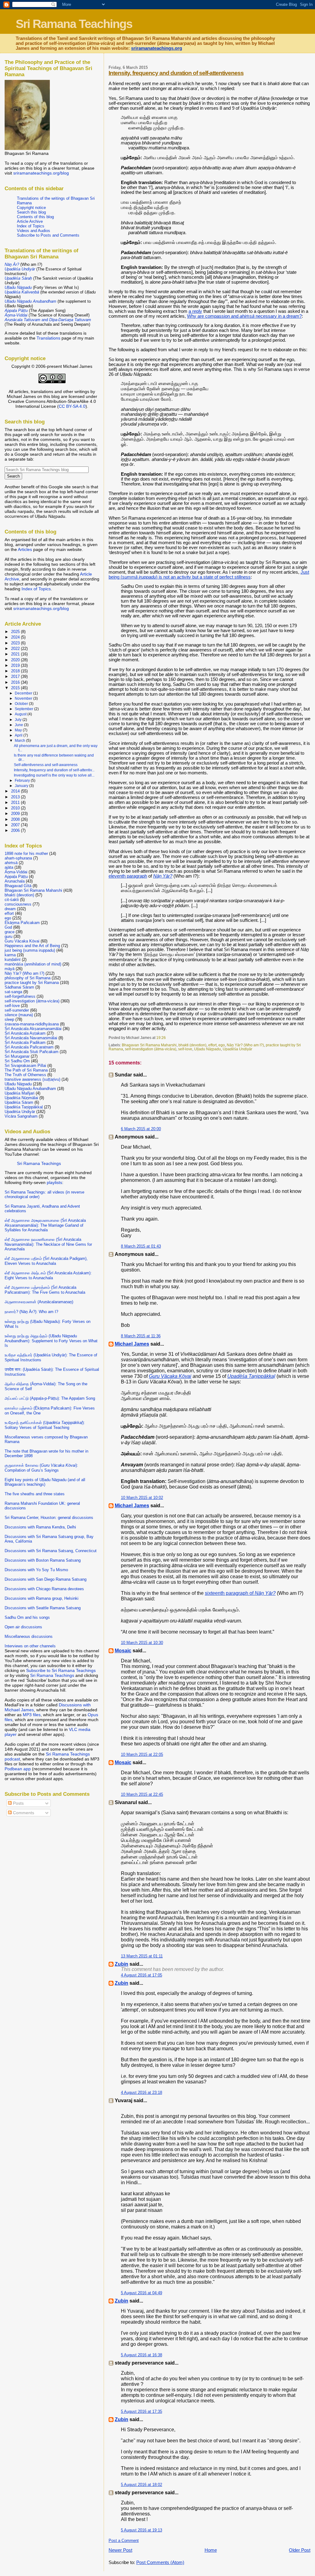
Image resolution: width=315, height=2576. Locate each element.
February (23, 781)
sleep (9, 1019)
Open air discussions (23, 1627)
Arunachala (15, 881)
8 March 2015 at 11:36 (141, 1336)
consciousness (18, 904)
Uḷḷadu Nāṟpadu (207, 1049)
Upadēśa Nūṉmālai (21, 1098)
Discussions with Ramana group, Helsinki (42, 1598)
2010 (16, 808)
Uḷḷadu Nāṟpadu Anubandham (30, 1089)
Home (211, 2550)
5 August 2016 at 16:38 (142, 2355)
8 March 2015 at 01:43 (141, 1246)
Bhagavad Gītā (18, 886)
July (19, 720)
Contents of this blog (35, 217)
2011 (16, 802)
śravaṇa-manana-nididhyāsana (32, 1024)
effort (212, 1045)
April (19, 735)
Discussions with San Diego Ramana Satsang (46, 1579)
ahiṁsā (11, 863)
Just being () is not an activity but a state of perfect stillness (209, 575)
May (19, 730)
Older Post (300, 2550)
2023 (16, 643)
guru (8, 936)
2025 (16, 632)
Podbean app (18, 1769)
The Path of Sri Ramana (26, 1070)
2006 (16, 830)
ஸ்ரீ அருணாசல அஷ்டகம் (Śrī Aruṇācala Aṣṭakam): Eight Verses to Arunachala (48, 1275)
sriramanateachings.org (157, 48)
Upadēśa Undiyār (237, 1049)
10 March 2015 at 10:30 (142, 1643)
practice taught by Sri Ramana (32, 983)
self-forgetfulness (20, 996)
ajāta (9, 867)
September (24, 709)
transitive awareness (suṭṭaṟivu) (32, 1079)
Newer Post (120, 2550)
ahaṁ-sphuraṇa (18, 858)
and (48, 320)
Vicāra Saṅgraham (21, 1116)
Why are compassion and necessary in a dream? (244, 316)
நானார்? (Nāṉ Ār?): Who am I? (31, 1312)
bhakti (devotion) (192, 1045)
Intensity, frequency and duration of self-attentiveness (176, 73)
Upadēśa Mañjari (20, 1093)
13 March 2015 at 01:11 (142, 1956)
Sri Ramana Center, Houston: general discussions (49, 1518)
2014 (16, 791)
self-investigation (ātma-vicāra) (151, 1049)
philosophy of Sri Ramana (28, 978)
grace (10, 932)
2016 (16, 682)
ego (222, 1045)
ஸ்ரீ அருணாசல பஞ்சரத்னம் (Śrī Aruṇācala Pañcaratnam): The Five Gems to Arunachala (45, 1290)
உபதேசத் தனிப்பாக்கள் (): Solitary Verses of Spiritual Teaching (45, 1425)
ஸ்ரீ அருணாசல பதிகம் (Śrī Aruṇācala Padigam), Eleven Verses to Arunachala (46, 1261)
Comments (23, 1813)
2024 (16, 637)
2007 (16, 825)
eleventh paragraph (128, 876)
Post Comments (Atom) (160, 2562)
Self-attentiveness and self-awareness (46, 765)
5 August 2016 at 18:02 (142, 2485)
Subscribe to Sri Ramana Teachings (61, 1670)
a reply (195, 311)
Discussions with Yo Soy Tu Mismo (36, 1570)
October (22, 704)
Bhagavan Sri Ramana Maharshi (149, 1045)
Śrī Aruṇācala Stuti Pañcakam (32, 1052)
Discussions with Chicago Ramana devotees (44, 1589)
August (21, 714)
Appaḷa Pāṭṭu (16, 877)
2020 (16, 660)
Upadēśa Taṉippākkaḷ (24, 1107)
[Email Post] (167, 1038)
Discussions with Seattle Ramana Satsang (43, 1608)
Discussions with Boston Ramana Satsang (43, 1560)
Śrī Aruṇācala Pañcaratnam (29, 1047)
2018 (16, 671)
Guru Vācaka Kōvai (22, 941)
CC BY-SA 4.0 (72, 406)
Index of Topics (31, 226)
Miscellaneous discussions (29, 1636)
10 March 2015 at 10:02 (142, 1498)
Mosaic (123, 1651)
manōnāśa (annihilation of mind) (33, 964)
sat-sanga (13, 992)
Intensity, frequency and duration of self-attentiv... (54, 770)
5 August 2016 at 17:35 (142, 2411)
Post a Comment (124, 2541)
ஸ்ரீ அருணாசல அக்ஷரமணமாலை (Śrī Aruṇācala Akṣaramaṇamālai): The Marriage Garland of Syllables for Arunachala (45, 1225)
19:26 (161, 1038)
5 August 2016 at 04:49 (142, 2293)
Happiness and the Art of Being (32, 946)
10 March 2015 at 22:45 (142, 1794)
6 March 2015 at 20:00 (141, 1129)
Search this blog (31, 212)
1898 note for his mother (26, 853)
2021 (16, 654)
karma (10, 955)
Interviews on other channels (30, 1646)
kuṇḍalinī (13, 960)
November (24, 698)
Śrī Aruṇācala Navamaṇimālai (31, 1038)
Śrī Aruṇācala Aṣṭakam (25, 1033)
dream (10, 909)
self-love (185, 1049)
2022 (16, 649)
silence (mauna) (19, 1015)
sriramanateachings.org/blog (41, 173)
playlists (54, 1182)
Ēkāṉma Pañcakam (22, 923)
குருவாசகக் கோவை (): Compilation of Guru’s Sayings (41, 1468)
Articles (25, 549)
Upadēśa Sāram (19, 1102)
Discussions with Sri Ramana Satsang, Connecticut (51, 1551)
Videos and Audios (34, 231)
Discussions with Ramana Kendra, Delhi (40, 1527)
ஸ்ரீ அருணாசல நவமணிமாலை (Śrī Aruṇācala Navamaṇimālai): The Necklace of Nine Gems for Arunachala (48, 1244)
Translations (48, 338)
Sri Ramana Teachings (74, 24)
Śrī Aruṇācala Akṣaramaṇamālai (33, 1029)
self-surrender (17, 1010)
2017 (16, 676)
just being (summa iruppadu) (30, 950)
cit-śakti (12, 900)
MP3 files (32, 1715)
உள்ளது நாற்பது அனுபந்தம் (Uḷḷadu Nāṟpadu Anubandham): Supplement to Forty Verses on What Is (51, 1341)
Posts (18, 1803)
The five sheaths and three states (35, 1494)
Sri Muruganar (17, 1056)
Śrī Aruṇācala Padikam (25, 1042)
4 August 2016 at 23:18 (142, 2092)
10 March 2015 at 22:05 (142, 1754)
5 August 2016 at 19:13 (142, 2530)
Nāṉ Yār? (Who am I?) (245, 1045)
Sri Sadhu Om (17, 1061)
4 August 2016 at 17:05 (142, 1975)
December (24, 693)
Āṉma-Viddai (16, 872)
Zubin (122, 1964)
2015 (16, 688)
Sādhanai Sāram (19, 987)
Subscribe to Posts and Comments (48, 235)
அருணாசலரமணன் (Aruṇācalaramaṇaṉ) (39, 1302)
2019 (16, 665)
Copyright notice (31, 208)
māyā (10, 969)
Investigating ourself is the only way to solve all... (54, 775)
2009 (16, 814)
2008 (16, 819)
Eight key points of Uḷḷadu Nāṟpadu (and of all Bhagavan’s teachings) (45, 1482)
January (22, 786)
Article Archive (30, 221)
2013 (16, 797)
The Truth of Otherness (25, 1075)
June (19, 725)
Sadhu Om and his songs (27, 1617)
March (20, 741)
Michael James (132, 1344)
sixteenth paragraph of (240, 1593)
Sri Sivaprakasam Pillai (25, 1066)
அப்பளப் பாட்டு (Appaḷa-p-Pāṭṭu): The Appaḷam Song (50, 1398)
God (8, 927)
